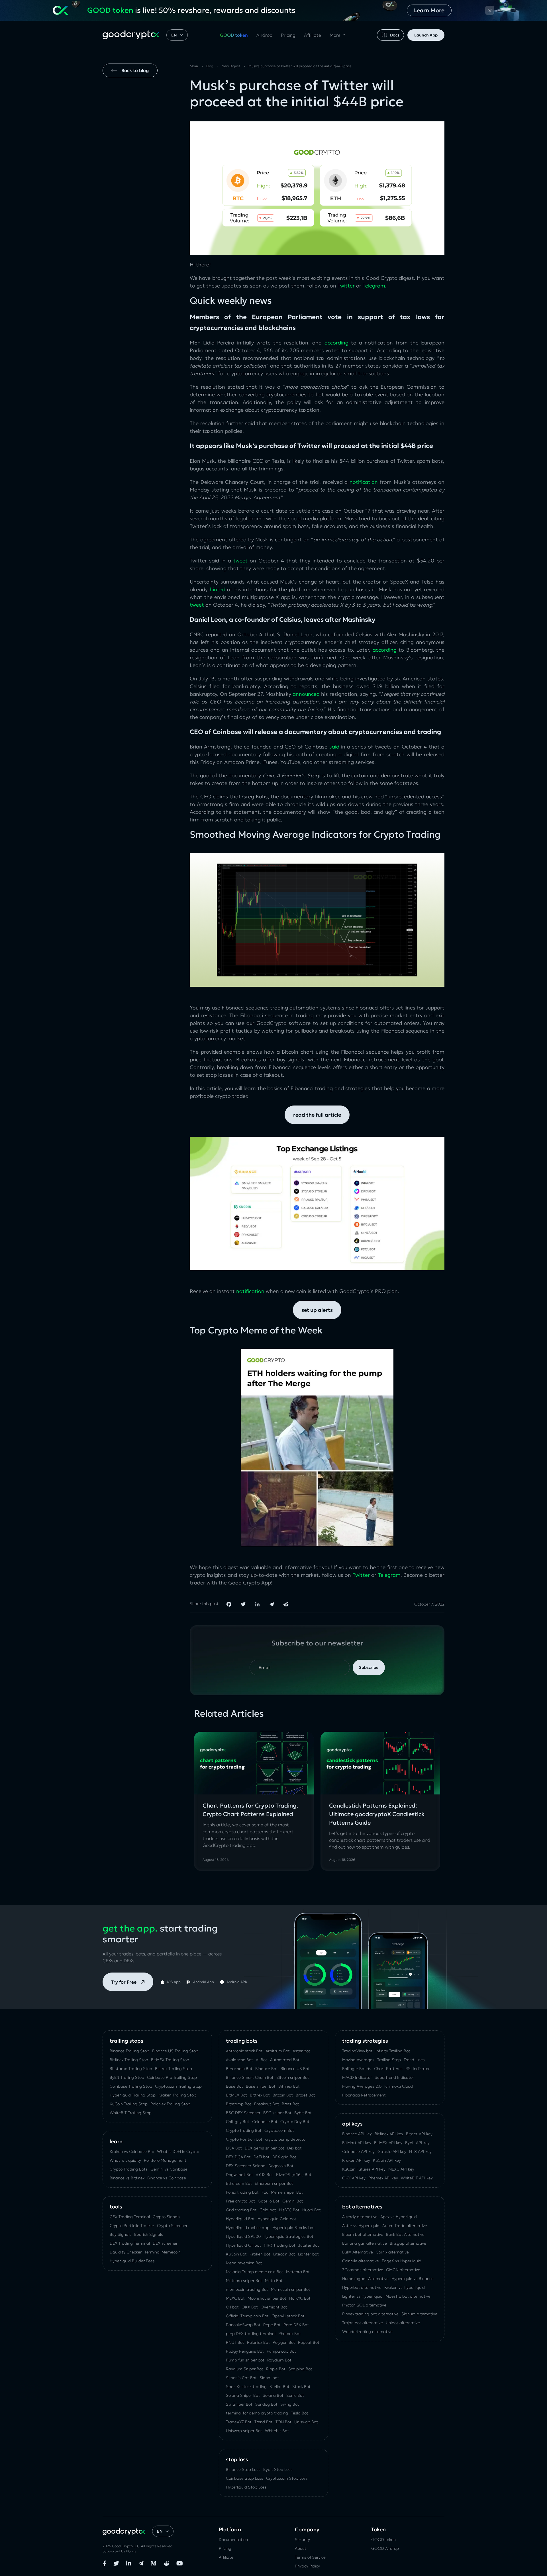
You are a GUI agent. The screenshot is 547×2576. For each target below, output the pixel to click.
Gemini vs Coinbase (169, 2169)
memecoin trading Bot (247, 2289)
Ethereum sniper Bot (274, 2183)
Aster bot (301, 2051)
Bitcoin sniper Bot (293, 2077)
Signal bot (269, 2378)
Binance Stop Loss (243, 2469)
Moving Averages (358, 2060)
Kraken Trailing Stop (177, 2095)
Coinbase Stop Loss (245, 2478)
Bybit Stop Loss (278, 2469)
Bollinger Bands (357, 2069)
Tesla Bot (300, 2413)
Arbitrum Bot (278, 2051)
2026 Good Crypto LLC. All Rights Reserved (138, 2546)
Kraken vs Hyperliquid (405, 2287)
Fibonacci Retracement (364, 2095)
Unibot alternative (403, 2323)
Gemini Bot (293, 2201)
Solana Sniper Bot (243, 2395)
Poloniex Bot (258, 2342)
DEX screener (165, 2243)
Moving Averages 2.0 (362, 2086)
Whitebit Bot (277, 2431)
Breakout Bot (267, 2104)
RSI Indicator (418, 2069)
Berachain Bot (239, 2069)
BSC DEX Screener (243, 2113)
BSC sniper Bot (277, 2113)
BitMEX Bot (236, 2095)
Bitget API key (419, 2134)
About (301, 2548)
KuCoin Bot (236, 2254)
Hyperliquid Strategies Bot (288, 2236)
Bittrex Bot (260, 2095)
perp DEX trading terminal (251, 2334)
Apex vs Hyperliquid (399, 2217)
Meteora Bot (298, 2272)
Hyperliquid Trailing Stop (133, 2095)
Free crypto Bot (240, 2201)
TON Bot (283, 2422)
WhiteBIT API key (417, 2178)
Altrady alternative (360, 2217)
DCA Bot (234, 2148)
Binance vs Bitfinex (127, 2178)
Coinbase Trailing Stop (131, 2086)
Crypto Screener (172, 2226)
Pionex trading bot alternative (370, 2314)
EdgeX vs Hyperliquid (402, 2261)
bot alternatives (362, 2207)
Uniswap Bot (306, 2422)
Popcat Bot (309, 2342)
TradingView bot (357, 2051)
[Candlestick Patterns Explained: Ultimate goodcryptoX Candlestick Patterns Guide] (380, 1763)
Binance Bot (267, 2069)
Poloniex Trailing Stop (170, 2104)
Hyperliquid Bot (240, 2219)
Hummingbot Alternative (365, 2279)
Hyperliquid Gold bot (277, 2219)
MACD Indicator (357, 2077)
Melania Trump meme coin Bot (255, 2272)
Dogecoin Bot (281, 2166)
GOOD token (234, 35)
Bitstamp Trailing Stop (131, 2069)
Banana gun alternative (365, 2243)
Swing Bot (290, 2404)
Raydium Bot (279, 2360)
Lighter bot (308, 2254)
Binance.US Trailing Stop (175, 2051)
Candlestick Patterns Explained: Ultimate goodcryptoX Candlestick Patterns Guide (377, 1814)
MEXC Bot (235, 2298)
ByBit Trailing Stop (127, 2077)
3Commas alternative (363, 2270)
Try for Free (124, 1982)
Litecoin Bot (284, 2254)
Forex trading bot (242, 2192)
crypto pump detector (286, 2139)
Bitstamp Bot (239, 2104)
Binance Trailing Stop (129, 2051)
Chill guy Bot (238, 2122)
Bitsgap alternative (408, 2243)
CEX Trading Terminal (130, 2217)
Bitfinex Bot (289, 2086)
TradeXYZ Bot (239, 2422)
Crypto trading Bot (244, 2130)
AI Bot (262, 2060)
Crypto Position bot (244, 2139)
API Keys (352, 2124)
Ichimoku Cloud (399, 2086)
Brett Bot (290, 2104)
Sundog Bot (266, 2404)
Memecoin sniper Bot (291, 2289)
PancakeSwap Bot (243, 2325)
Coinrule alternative (361, 2261)
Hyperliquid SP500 (243, 2236)
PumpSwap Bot (281, 2351)
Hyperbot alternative (362, 2287)
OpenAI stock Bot (288, 2316)
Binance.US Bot (295, 2069)
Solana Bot (273, 2395)
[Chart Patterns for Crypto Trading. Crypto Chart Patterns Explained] (254, 1763)
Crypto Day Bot (295, 2122)
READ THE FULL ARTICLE (317, 1115)
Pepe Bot (272, 2325)
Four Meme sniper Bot (282, 2192)
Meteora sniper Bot (244, 2281)
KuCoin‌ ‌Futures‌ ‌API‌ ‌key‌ (364, 2169)
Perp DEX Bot (296, 2325)
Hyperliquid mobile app (248, 2228)
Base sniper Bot (261, 2086)
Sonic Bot (295, 2395)
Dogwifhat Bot (239, 2175)
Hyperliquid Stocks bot (294, 2228)
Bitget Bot (305, 2095)
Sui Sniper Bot (239, 2404)
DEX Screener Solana (246, 2166)
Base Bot (234, 2086)
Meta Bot (274, 2281)
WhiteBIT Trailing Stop (131, 2113)
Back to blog (135, 70)
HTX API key (420, 2151)
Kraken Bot (260, 2254)
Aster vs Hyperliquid (361, 2226)
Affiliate (313, 35)
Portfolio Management (165, 2160)
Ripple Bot (276, 2369)
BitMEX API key (388, 2143)
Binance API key (357, 2134)
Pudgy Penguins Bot (245, 2351)
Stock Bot (301, 2387)
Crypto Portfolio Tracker (132, 2226)
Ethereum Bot (239, 2183)
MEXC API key (401, 2169)
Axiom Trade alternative (405, 2226)
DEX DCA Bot (238, 2157)
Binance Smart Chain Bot (250, 2077)
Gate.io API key (392, 2151)
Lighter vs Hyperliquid (362, 2296)
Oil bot (232, 2307)
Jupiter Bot (309, 2245)
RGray (131, 2551)
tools (116, 2207)
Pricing (288, 35)
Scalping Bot (300, 2369)
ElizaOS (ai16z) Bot (294, 2175)
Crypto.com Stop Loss (287, 2478)
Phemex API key (383, 2178)
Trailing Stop (389, 2060)
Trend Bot (264, 2422)
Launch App (426, 35)
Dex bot (294, 2148)
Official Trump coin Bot (247, 2316)
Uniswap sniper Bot (244, 2431)
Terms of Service (310, 2557)
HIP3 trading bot (280, 2245)
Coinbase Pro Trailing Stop (172, 2077)
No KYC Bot (300, 2298)
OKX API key (354, 2178)
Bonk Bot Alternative (405, 2234)
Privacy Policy (307, 2566)
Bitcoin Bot (283, 2095)
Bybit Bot (303, 2113)
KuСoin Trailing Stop (129, 2104)
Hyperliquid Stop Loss (246, 2487)
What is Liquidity (125, 2160)
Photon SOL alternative (364, 2305)
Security (302, 2540)
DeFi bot (262, 2157)
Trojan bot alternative (363, 2323)
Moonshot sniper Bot (267, 2298)
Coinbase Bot (265, 2122)
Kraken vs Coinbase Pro (132, 2151)
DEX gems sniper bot (265, 2148)
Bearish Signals (149, 2234)
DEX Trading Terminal (130, 2243)
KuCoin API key (387, 2160)
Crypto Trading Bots (129, 2169)
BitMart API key (357, 2143)
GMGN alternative (403, 2270)
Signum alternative (419, 2314)
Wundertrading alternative (367, 2332)
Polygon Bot (284, 2342)
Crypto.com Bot (279, 2130)
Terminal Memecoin (163, 2252)
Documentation (233, 2540)
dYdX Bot (265, 2175)
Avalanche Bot (239, 2060)
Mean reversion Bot (244, 2263)
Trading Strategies (365, 2041)
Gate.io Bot (269, 2201)
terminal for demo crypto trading (257, 2413)
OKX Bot (250, 2307)
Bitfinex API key (389, 2134)
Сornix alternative (392, 2252)
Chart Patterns (388, 2069)
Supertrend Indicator (394, 2077)
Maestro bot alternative (408, 2296)
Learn (116, 2141)
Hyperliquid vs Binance (413, 2279)
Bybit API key (417, 2143)
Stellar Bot (279, 2387)
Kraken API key (356, 2160)
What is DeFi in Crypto (178, 2151)
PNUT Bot (235, 2342)
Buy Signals (121, 2234)
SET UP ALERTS (317, 1310)
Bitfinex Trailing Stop (129, 2060)
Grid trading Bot (241, 2210)
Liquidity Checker (126, 2252)
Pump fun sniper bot (245, 2360)
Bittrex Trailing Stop (174, 2069)
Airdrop (264, 35)
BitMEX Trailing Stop (170, 2060)
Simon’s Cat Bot (241, 2378)
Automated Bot (285, 2060)
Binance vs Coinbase (167, 2178)
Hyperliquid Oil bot (243, 2245)
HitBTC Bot (289, 2210)
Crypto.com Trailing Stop (178, 2086)
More (335, 35)
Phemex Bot (290, 2334)
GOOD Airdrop (385, 2548)
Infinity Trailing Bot (393, 2051)
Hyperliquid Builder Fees (132, 2261)
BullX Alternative (358, 2252)
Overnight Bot (274, 2307)
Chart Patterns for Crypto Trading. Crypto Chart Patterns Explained (250, 1810)
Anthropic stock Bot (244, 2051)
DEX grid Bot (284, 2157)
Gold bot (268, 2210)
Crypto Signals (167, 2217)
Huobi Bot (312, 2210)
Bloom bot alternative (363, 2234)
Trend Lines (414, 2060)
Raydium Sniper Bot (245, 2369)
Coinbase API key (358, 2151)
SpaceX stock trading (246, 2387)
